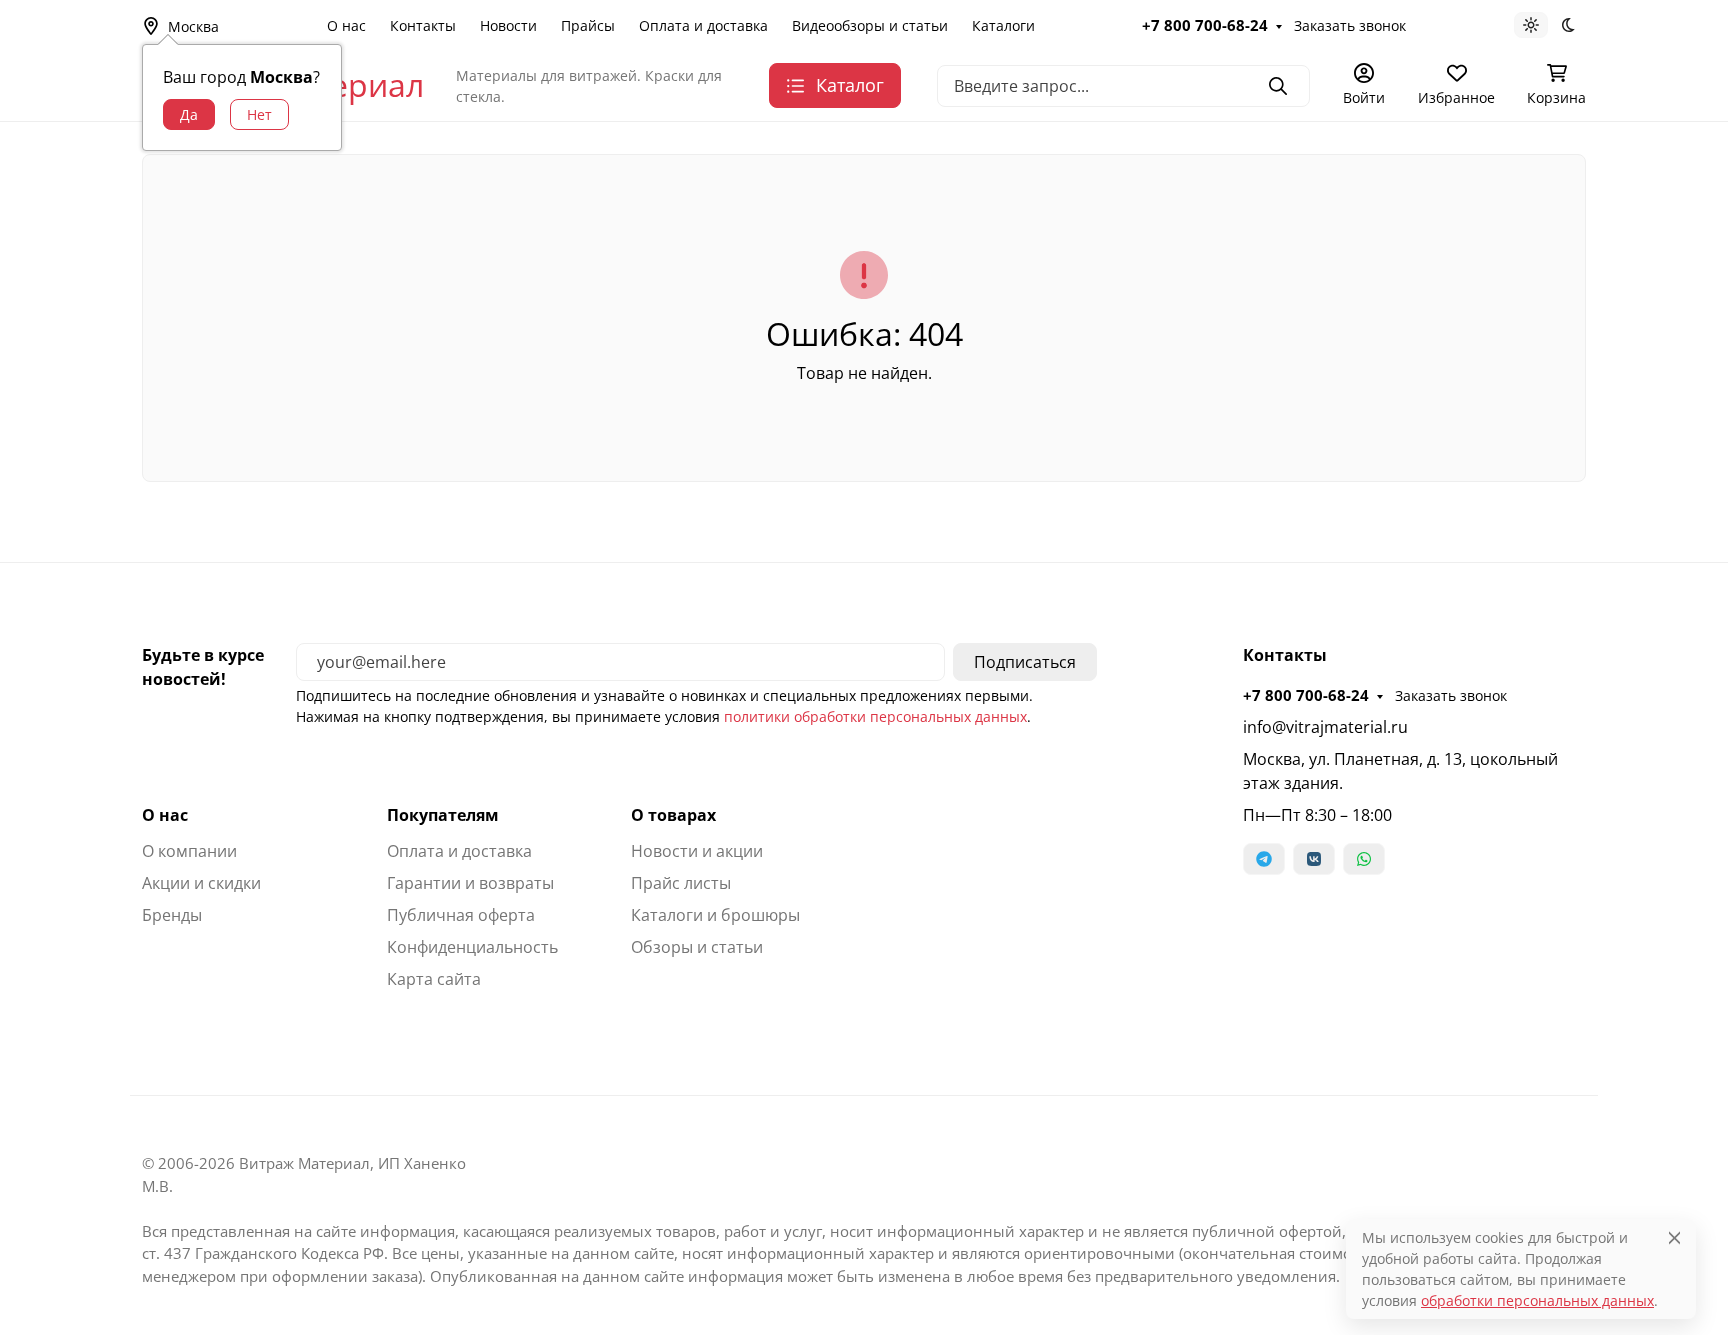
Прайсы (588, 25)
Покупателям (443, 815)
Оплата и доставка (703, 25)
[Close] (1674, 1237)
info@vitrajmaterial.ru (1325, 727)
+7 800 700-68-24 (1205, 25)
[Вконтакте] (1314, 859)
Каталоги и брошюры (715, 915)
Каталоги (1003, 25)
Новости (508, 25)
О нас (346, 25)
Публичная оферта (461, 915)
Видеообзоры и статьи (870, 25)
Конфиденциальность (472, 947)
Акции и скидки (201, 883)
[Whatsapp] (1364, 859)
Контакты (423, 25)
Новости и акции (697, 851)
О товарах (673, 815)
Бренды (172, 915)
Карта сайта (434, 979)
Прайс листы (681, 883)
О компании (189, 851)
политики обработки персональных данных (875, 716)
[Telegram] (1264, 859)
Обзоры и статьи (697, 947)
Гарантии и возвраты (470, 883)
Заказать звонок (1350, 25)
